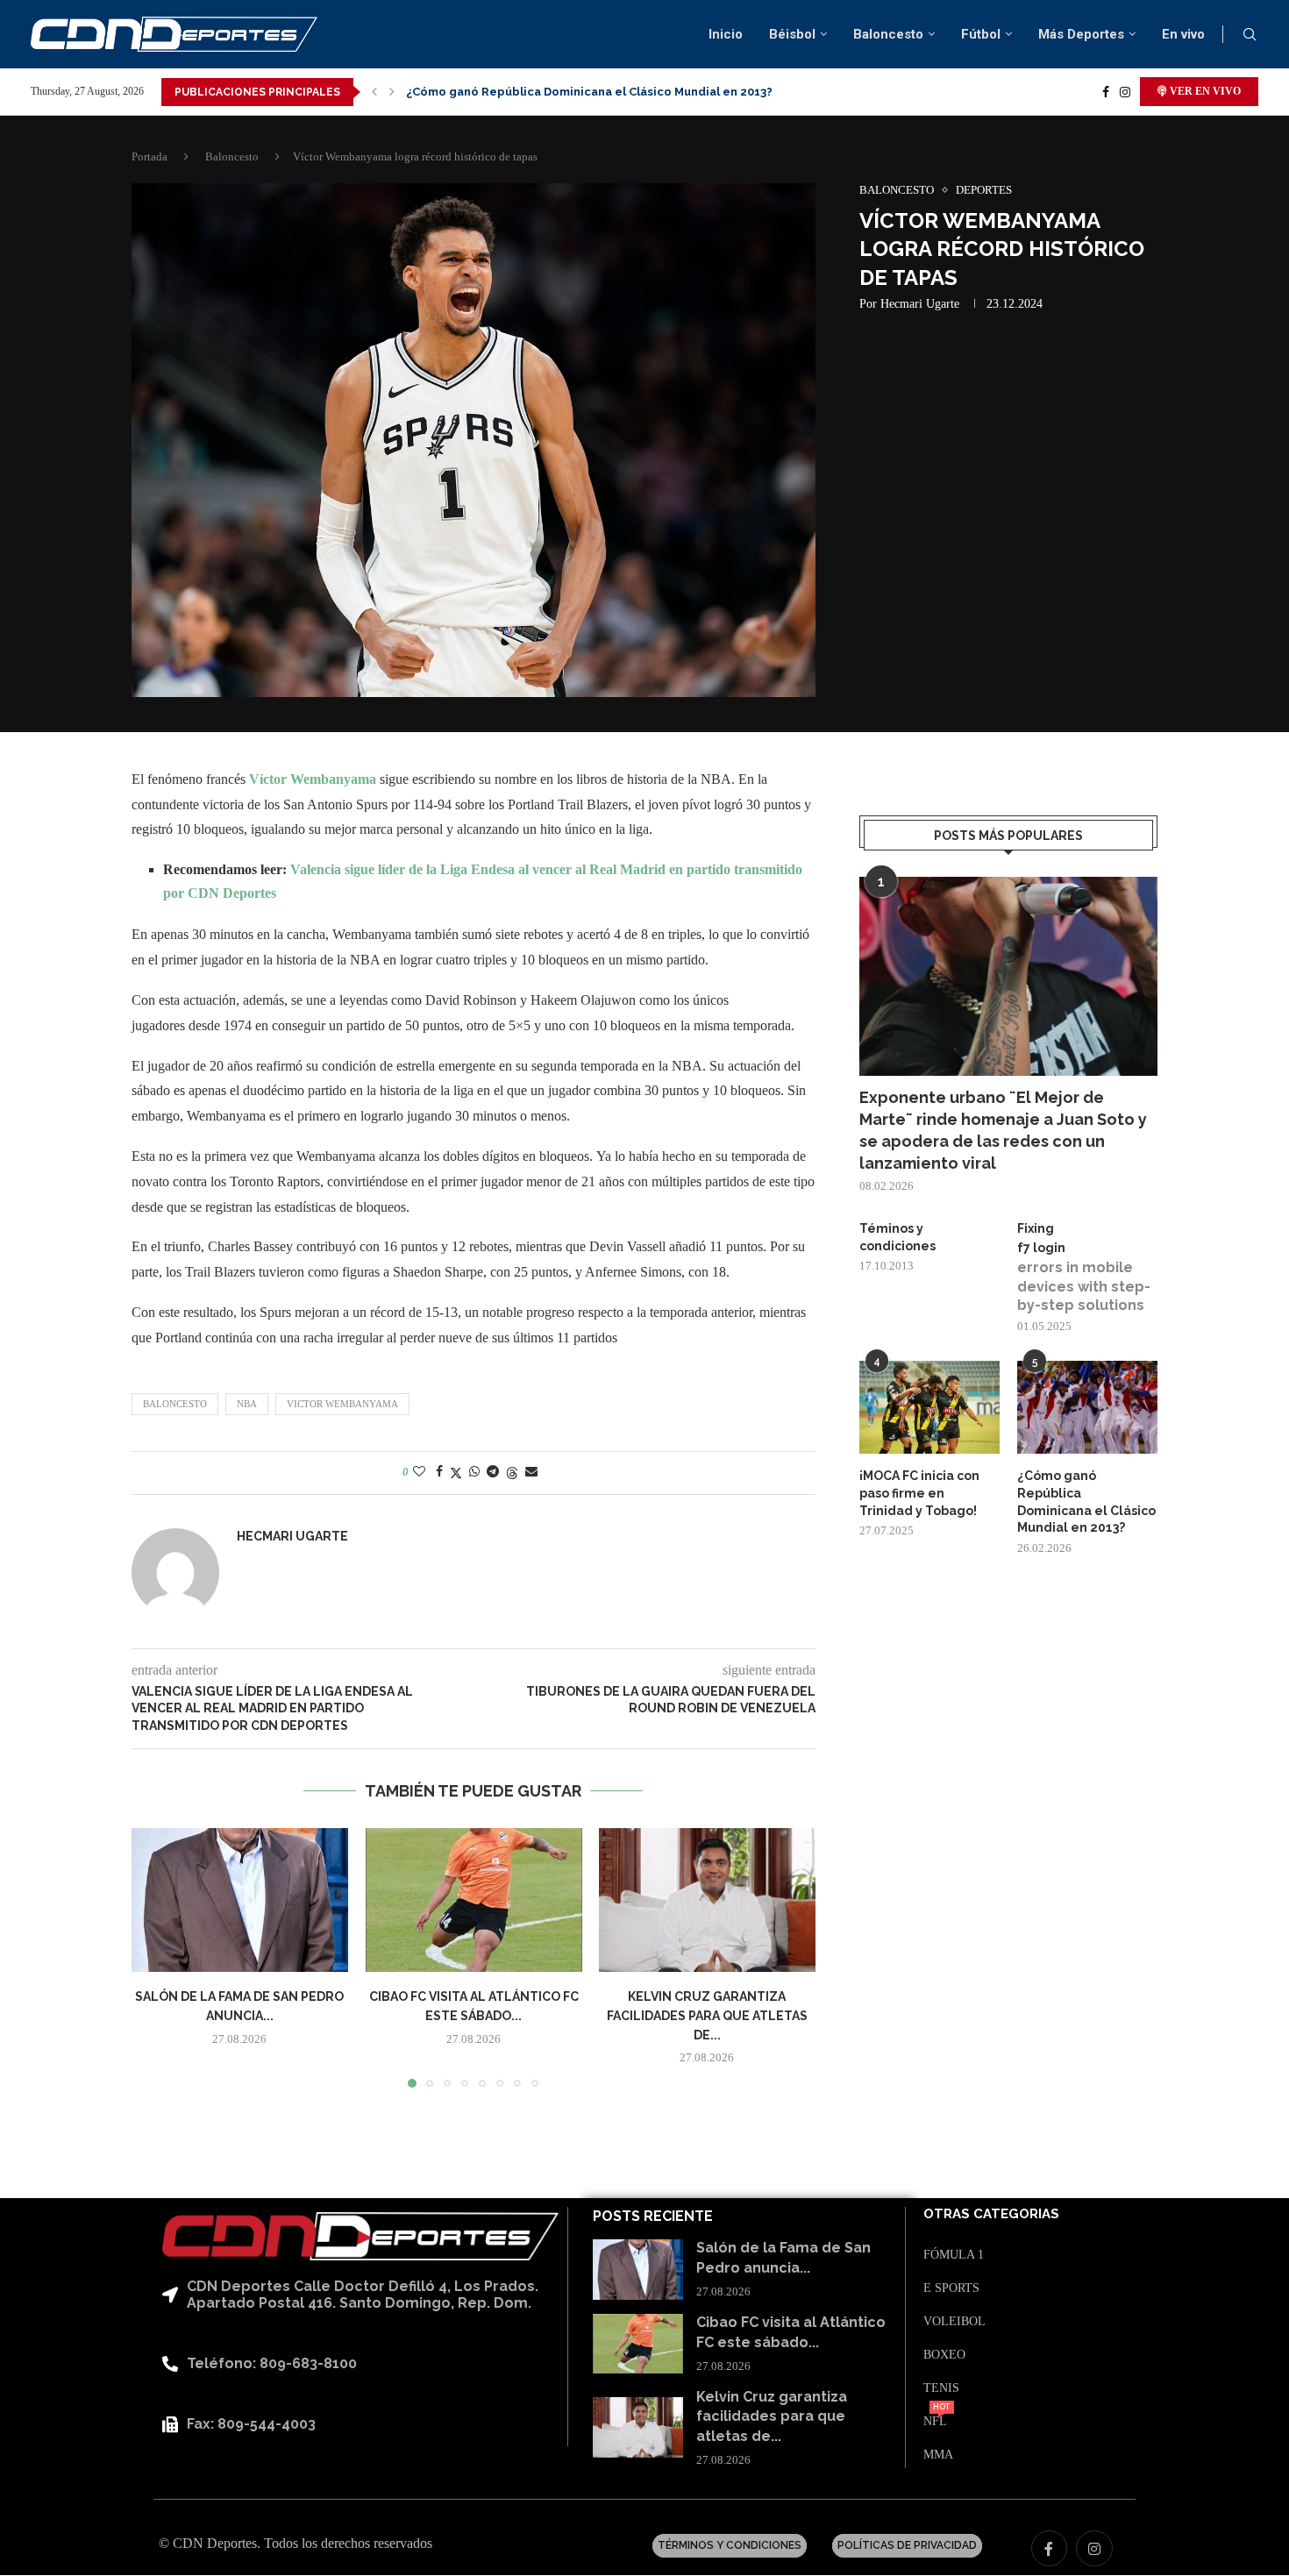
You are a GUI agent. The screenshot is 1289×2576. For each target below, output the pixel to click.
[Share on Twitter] (456, 1473)
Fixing (1036, 1228)
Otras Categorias (991, 2214)
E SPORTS (951, 2288)
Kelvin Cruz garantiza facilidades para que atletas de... (707, 2015)
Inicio (726, 34)
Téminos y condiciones (897, 1237)
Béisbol (792, 34)
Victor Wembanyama (342, 1404)
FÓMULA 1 (954, 2255)
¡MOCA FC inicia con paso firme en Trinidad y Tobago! (919, 1493)
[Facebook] (1106, 92)
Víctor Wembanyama (313, 779)
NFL (935, 2422)
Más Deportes (1081, 34)
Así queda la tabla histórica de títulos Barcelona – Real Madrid (588, 92)
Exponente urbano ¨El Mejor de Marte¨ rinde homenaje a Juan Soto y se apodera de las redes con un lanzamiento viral (1003, 1131)
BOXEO (944, 2355)
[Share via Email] (531, 1472)
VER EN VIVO (1204, 91)
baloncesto (175, 1404)
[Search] (1250, 35)
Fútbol (981, 34)
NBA (247, 1404)
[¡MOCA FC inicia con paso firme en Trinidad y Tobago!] (929, 1408)
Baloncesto (888, 34)
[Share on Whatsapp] (474, 1472)
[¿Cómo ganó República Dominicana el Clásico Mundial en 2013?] (1087, 1408)
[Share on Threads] (512, 1473)
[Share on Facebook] (439, 1472)
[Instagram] (1125, 92)
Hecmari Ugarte (920, 304)
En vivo (1183, 34)
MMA (938, 2455)
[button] (374, 92)
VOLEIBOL (954, 2322)
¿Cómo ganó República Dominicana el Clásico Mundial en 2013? (1086, 1501)
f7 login (1041, 1248)
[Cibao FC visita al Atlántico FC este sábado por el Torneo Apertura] (474, 1900)
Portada (150, 157)
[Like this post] (419, 1472)
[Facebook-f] (1050, 2549)
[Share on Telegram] (493, 1472)
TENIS (941, 2388)
